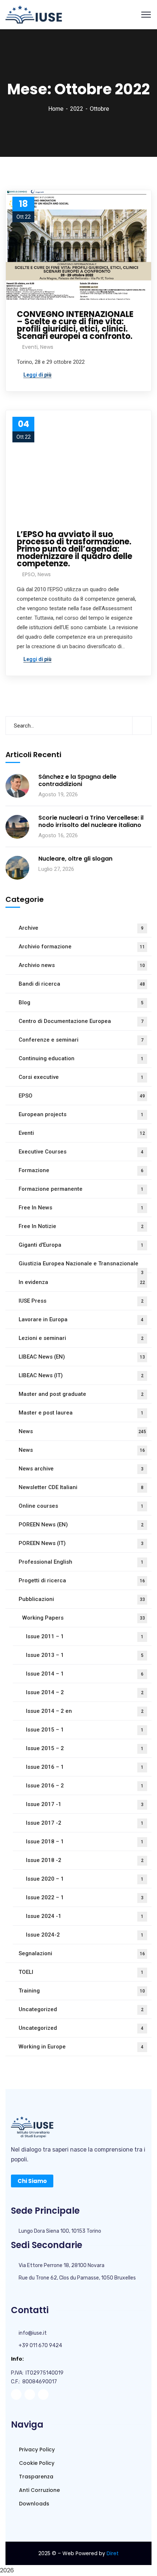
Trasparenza (35, 2477)
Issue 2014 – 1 (85, 1674)
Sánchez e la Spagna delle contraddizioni (77, 781)
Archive (81, 928)
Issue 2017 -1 (85, 1804)
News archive (81, 1469)
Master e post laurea (81, 1413)
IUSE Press (81, 1301)
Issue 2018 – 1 (85, 1842)
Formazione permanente (81, 1189)
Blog (81, 1002)
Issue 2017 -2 (85, 1823)
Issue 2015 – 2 (85, 1748)
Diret (113, 2553)
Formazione (81, 1170)
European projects (81, 1114)
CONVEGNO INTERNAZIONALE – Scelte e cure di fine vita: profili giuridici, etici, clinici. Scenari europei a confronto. (75, 325)
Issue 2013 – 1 (85, 1655)
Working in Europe (81, 2047)
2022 (77, 109)
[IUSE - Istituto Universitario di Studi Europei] (34, 14)
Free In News (81, 1208)
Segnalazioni (82, 1953)
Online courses (81, 1506)
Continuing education (81, 1058)
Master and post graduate (81, 1394)
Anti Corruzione (39, 2490)
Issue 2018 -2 (85, 1860)
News (47, 347)
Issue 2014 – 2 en (85, 1711)
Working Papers (84, 1618)
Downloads (33, 2504)
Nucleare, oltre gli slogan (75, 859)
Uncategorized (81, 2009)
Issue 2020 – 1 (85, 1879)
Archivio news (82, 965)
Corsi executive (81, 1077)
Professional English (81, 1562)
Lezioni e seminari (81, 1338)
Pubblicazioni (82, 1599)
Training (82, 1991)
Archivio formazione (82, 947)
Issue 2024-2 (85, 1935)
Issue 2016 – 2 (85, 1786)
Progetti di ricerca (82, 1580)
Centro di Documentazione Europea (81, 1021)
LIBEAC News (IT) (81, 1375)
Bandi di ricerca (82, 984)
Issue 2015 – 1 (85, 1730)
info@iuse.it (33, 2333)
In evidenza (82, 1282)
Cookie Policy (36, 2463)
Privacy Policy (36, 2450)
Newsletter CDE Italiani (81, 1487)
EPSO (29, 574)
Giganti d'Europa (81, 1245)
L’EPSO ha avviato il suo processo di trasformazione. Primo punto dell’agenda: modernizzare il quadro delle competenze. (74, 549)
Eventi (30, 347)
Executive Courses (81, 1152)
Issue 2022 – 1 (85, 1897)
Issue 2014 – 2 (85, 1692)
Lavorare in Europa (81, 1319)
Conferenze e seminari (81, 1040)
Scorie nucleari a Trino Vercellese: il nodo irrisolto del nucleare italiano (91, 821)
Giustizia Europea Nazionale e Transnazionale (81, 1267)
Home (56, 109)
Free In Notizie (81, 1226)
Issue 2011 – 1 (85, 1636)
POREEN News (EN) (81, 1525)
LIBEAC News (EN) (82, 1357)
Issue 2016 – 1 (85, 1767)
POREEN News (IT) (81, 1543)
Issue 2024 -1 (85, 1916)
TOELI (81, 1972)
